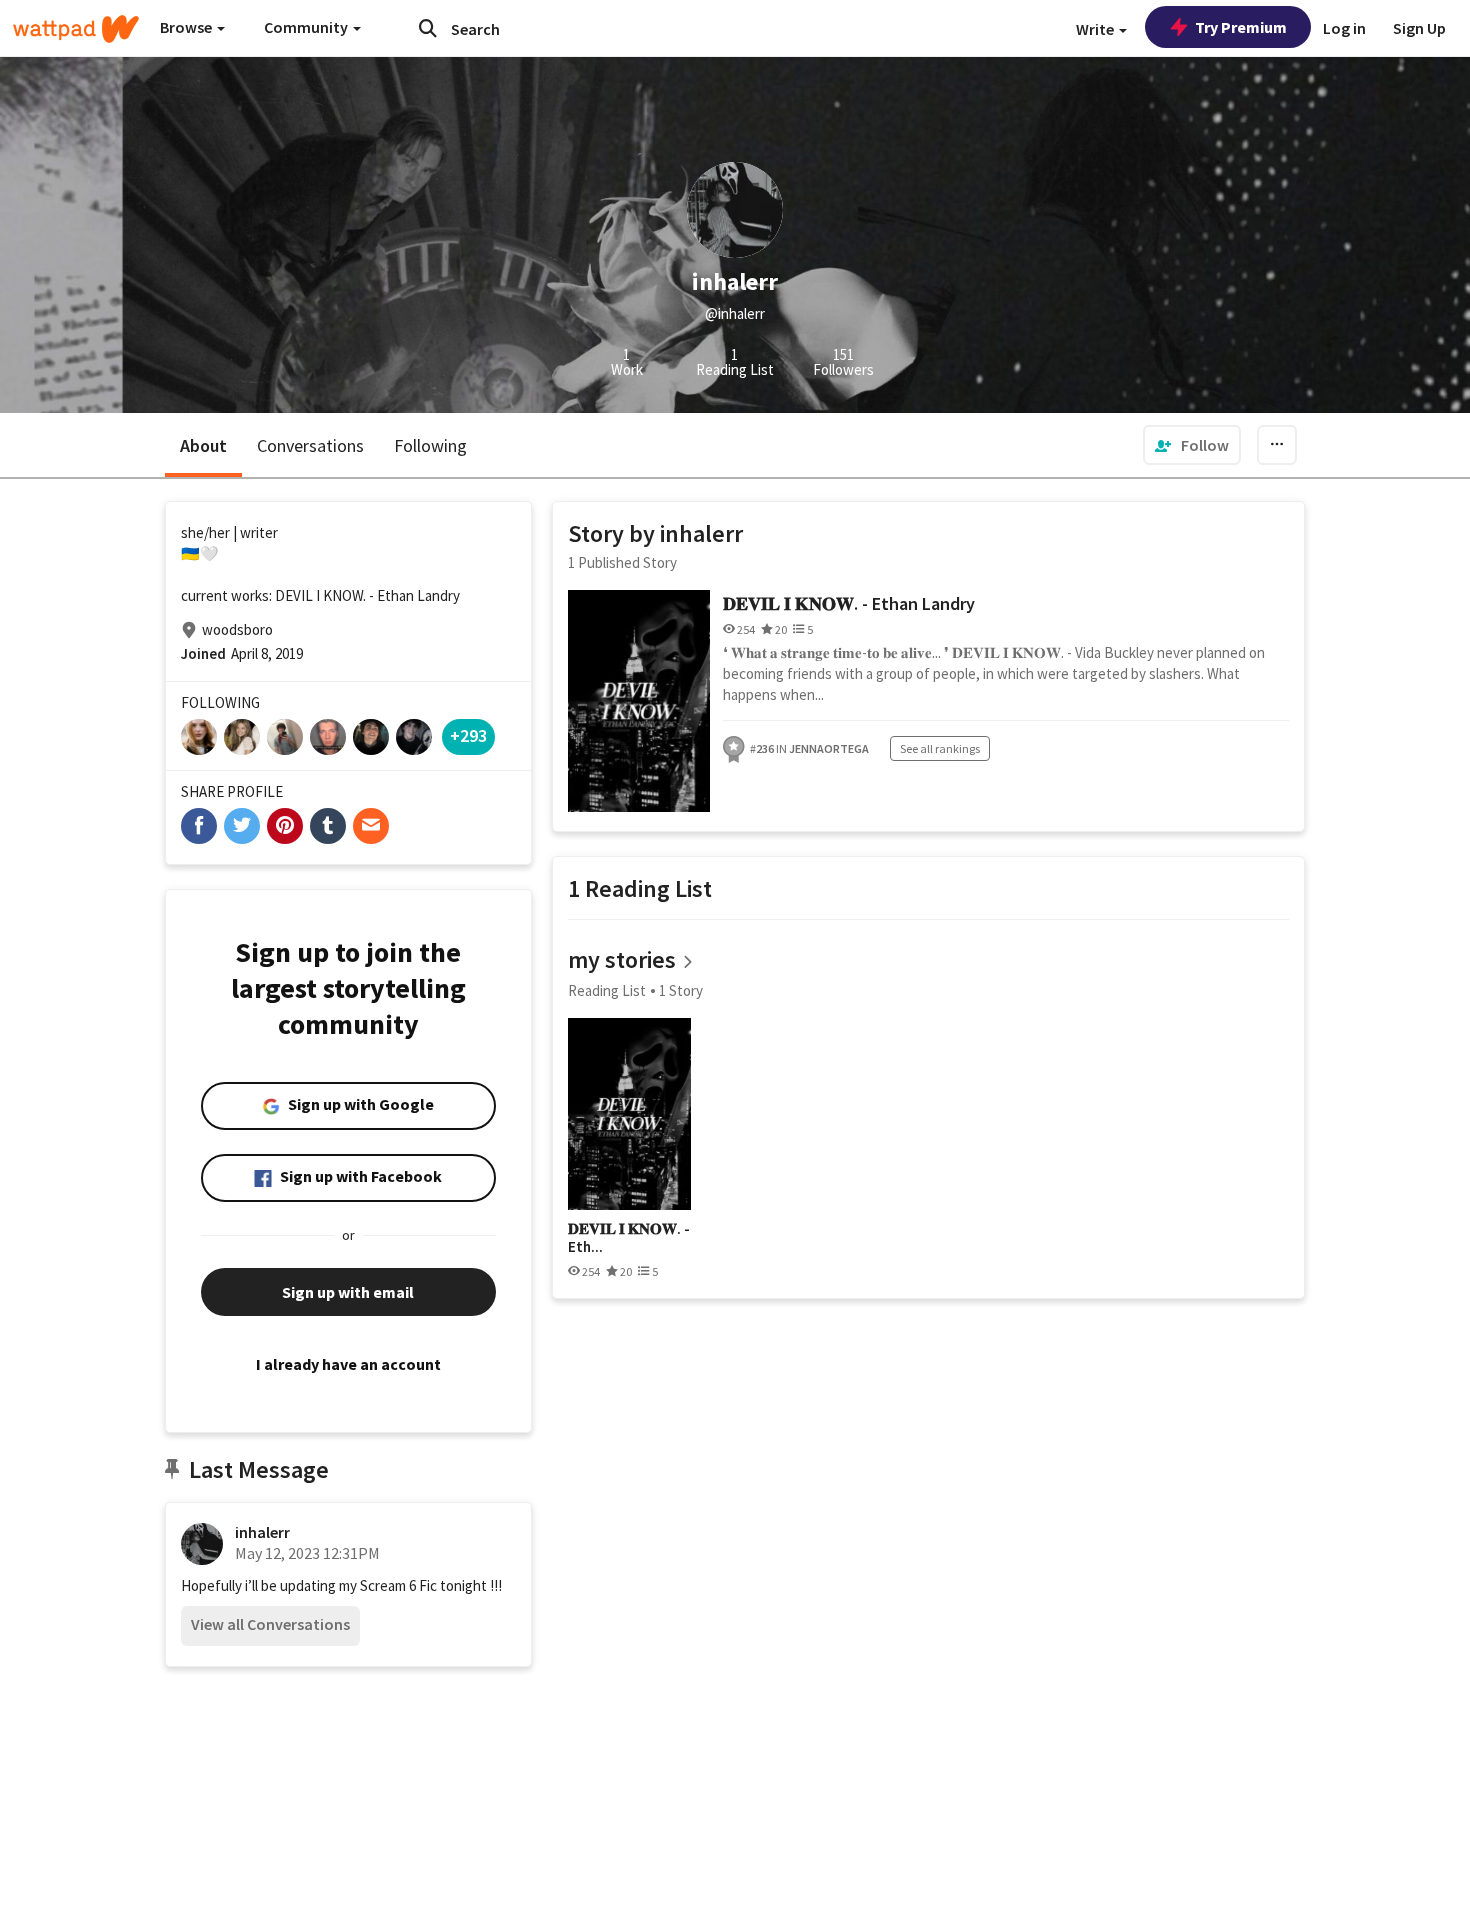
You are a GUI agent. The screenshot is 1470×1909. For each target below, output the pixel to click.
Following (430, 445)
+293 (468, 735)
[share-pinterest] (285, 826)
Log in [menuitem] (1344, 28)
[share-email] (371, 826)
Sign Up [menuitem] (1419, 28)
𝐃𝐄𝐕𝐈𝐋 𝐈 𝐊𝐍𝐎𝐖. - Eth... (629, 1237)
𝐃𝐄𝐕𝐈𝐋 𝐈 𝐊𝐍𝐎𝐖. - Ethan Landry (849, 603)
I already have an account (348, 1364)
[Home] (76, 29)
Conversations (310, 445)
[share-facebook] (199, 826)
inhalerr (262, 1532)
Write (1096, 29)
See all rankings (940, 748)
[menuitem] (1192, 445)
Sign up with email (348, 1292)
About (203, 445)
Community (307, 27)
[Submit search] (428, 28)
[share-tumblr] (328, 826)
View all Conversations (270, 1624)
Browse (187, 27)
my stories (622, 959)
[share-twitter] (242, 826)
